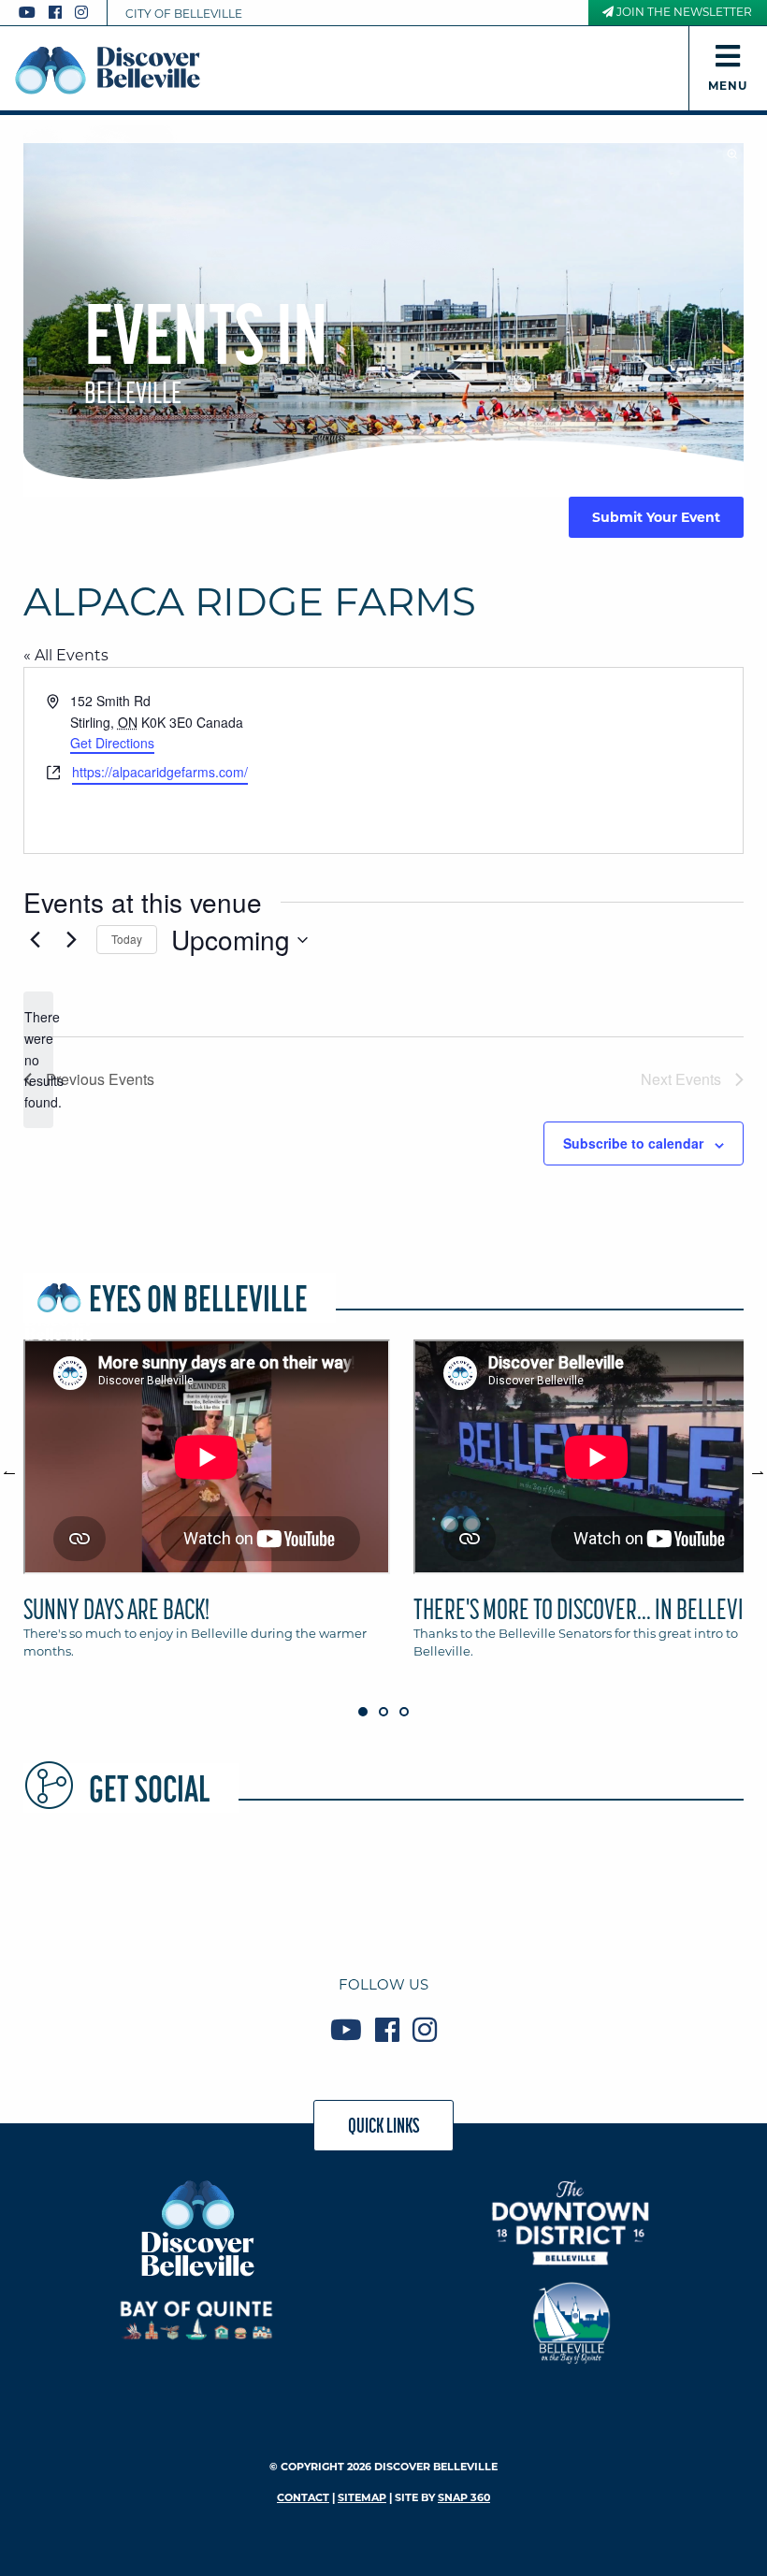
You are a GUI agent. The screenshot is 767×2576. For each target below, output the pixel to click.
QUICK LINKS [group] (384, 2125)
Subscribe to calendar (633, 1143)
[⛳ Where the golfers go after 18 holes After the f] (675, 1889)
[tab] (207, 1508)
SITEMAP (362, 2497)
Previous (19, 1465)
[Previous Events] (35, 940)
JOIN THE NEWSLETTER (683, 12)
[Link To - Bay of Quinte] (197, 2320)
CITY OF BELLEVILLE (184, 14)
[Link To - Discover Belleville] (197, 2227)
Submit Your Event (656, 517)
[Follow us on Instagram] (81, 13)
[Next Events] (71, 940)
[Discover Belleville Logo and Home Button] (108, 70)
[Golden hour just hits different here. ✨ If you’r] (238, 1889)
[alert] (38, 1059)
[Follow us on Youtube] (27, 13)
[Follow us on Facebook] (55, 13)
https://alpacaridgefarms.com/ (160, 772)
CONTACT (303, 2497)
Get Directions (112, 743)
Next (748, 1465)
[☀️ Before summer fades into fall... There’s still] (92, 1889)
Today (127, 939)
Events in (206, 350)
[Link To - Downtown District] (571, 2222)
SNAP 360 (464, 2497)
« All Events (66, 655)
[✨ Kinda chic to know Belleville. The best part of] (383, 1889)
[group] (383, 1508)
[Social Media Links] (61, 13)
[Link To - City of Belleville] (571, 2320)
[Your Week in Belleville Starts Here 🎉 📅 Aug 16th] (529, 1889)
